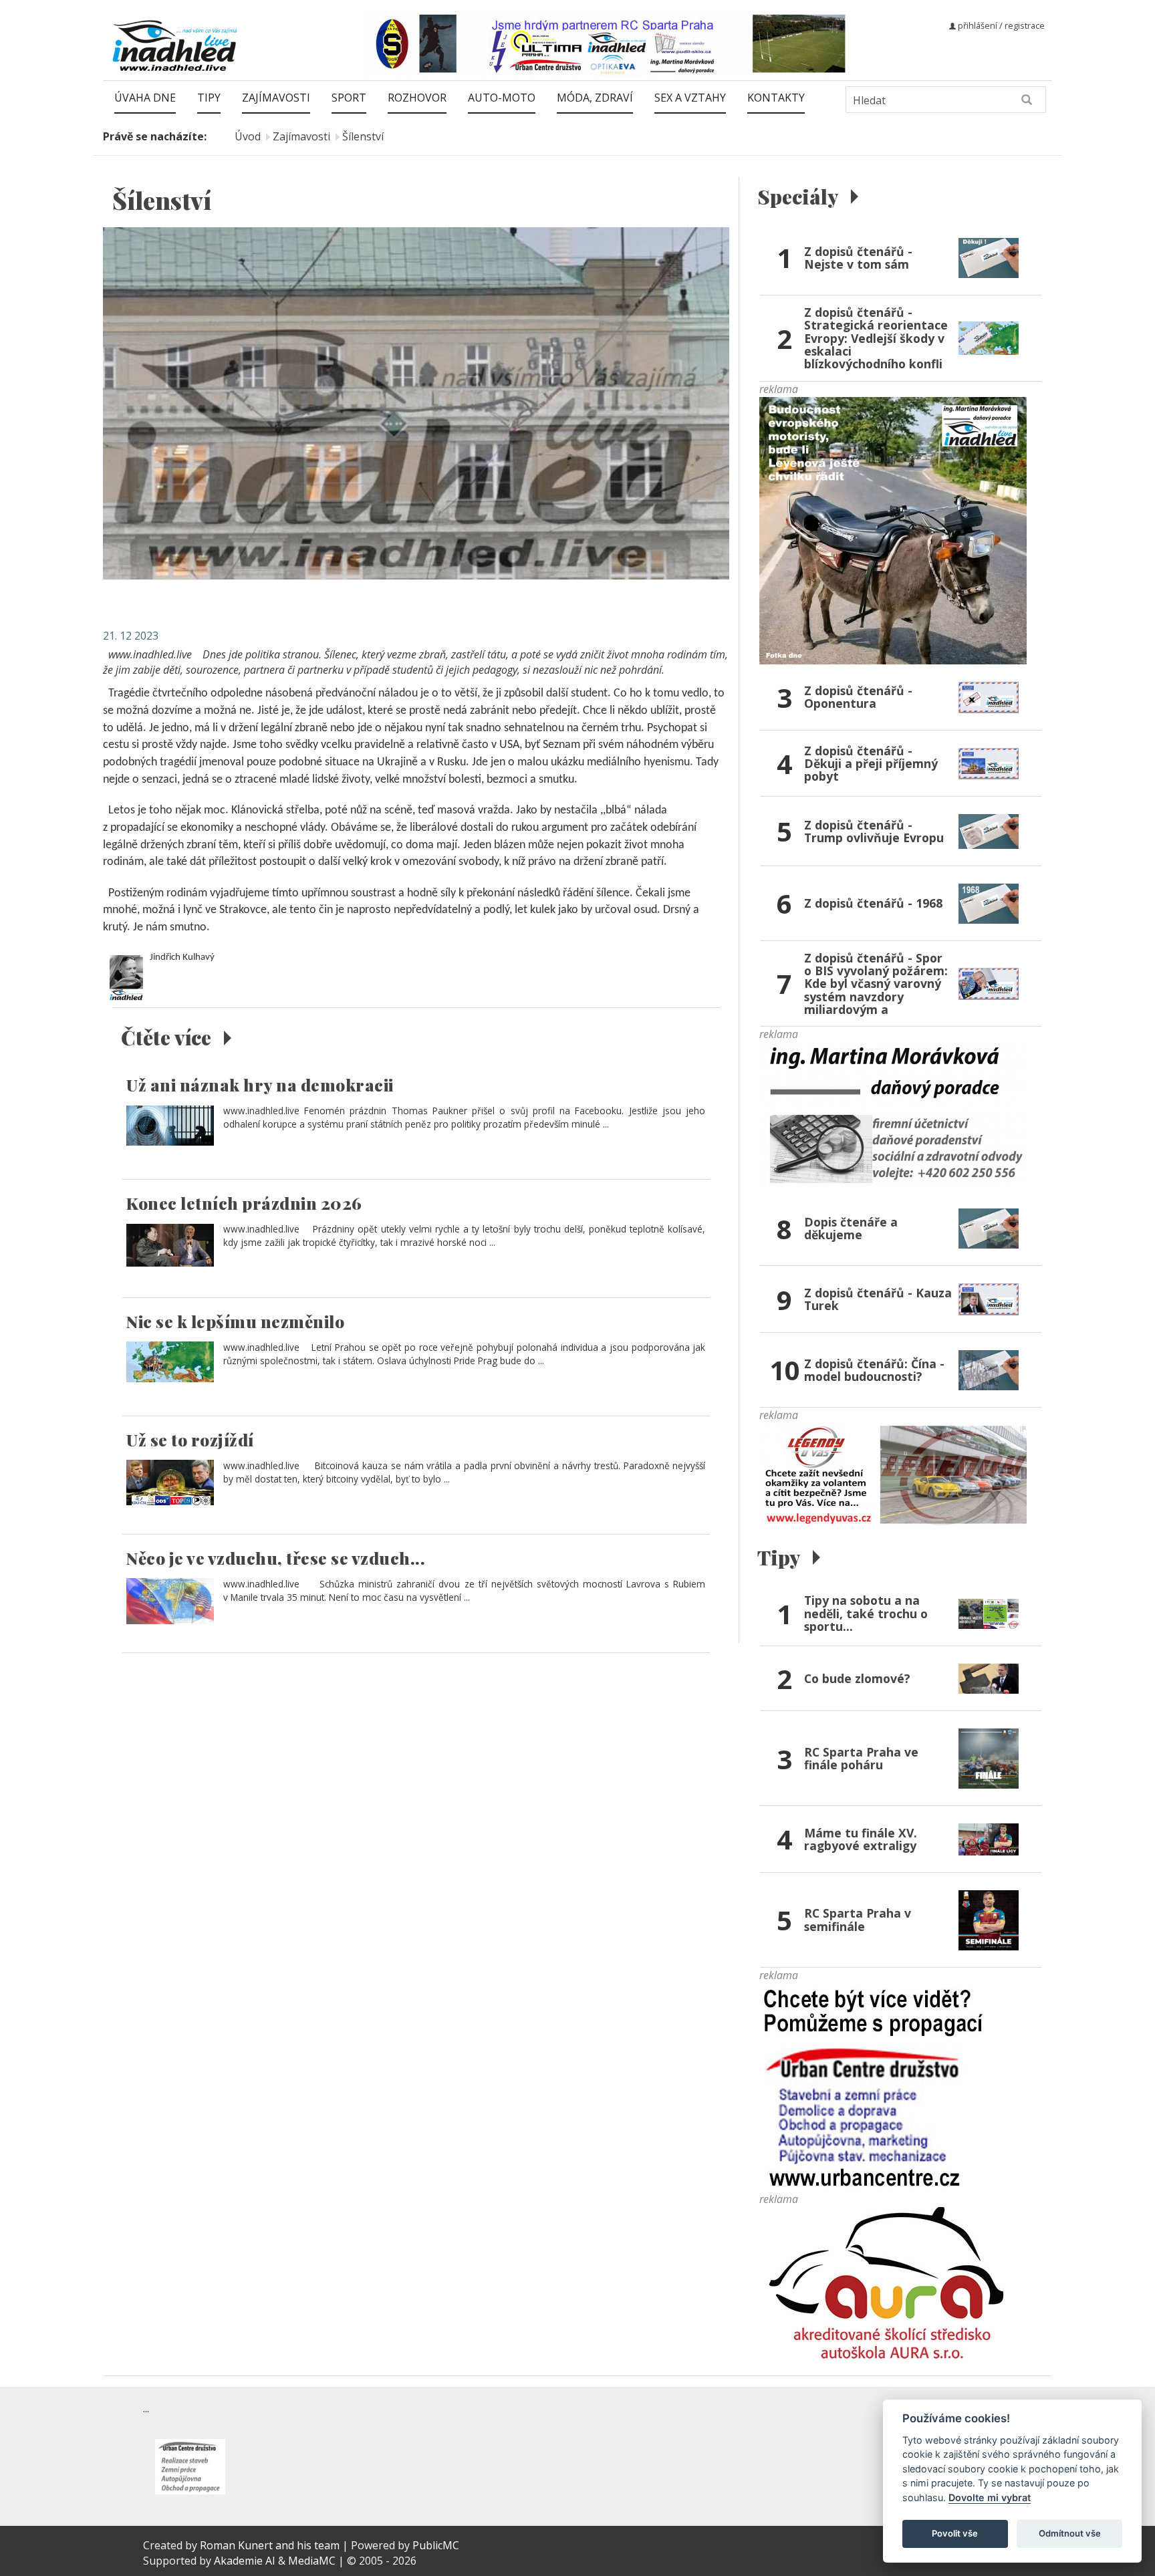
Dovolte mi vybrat (990, 2497)
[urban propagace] (874, 2086)
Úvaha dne (145, 98)
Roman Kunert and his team (271, 2545)
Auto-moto (502, 98)
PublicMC (436, 2545)
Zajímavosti (276, 98)
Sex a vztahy (690, 98)
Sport (349, 98)
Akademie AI (245, 2561)
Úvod (248, 136)
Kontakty (776, 98)
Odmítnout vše (1070, 2533)
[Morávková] (893, 1116)
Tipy (209, 98)
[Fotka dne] (893, 529)
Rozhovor (417, 98)
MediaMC (312, 2561)
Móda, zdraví (595, 98)
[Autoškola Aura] (893, 2291)
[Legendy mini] (893, 1474)
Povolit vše (955, 2533)
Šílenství (363, 136)
